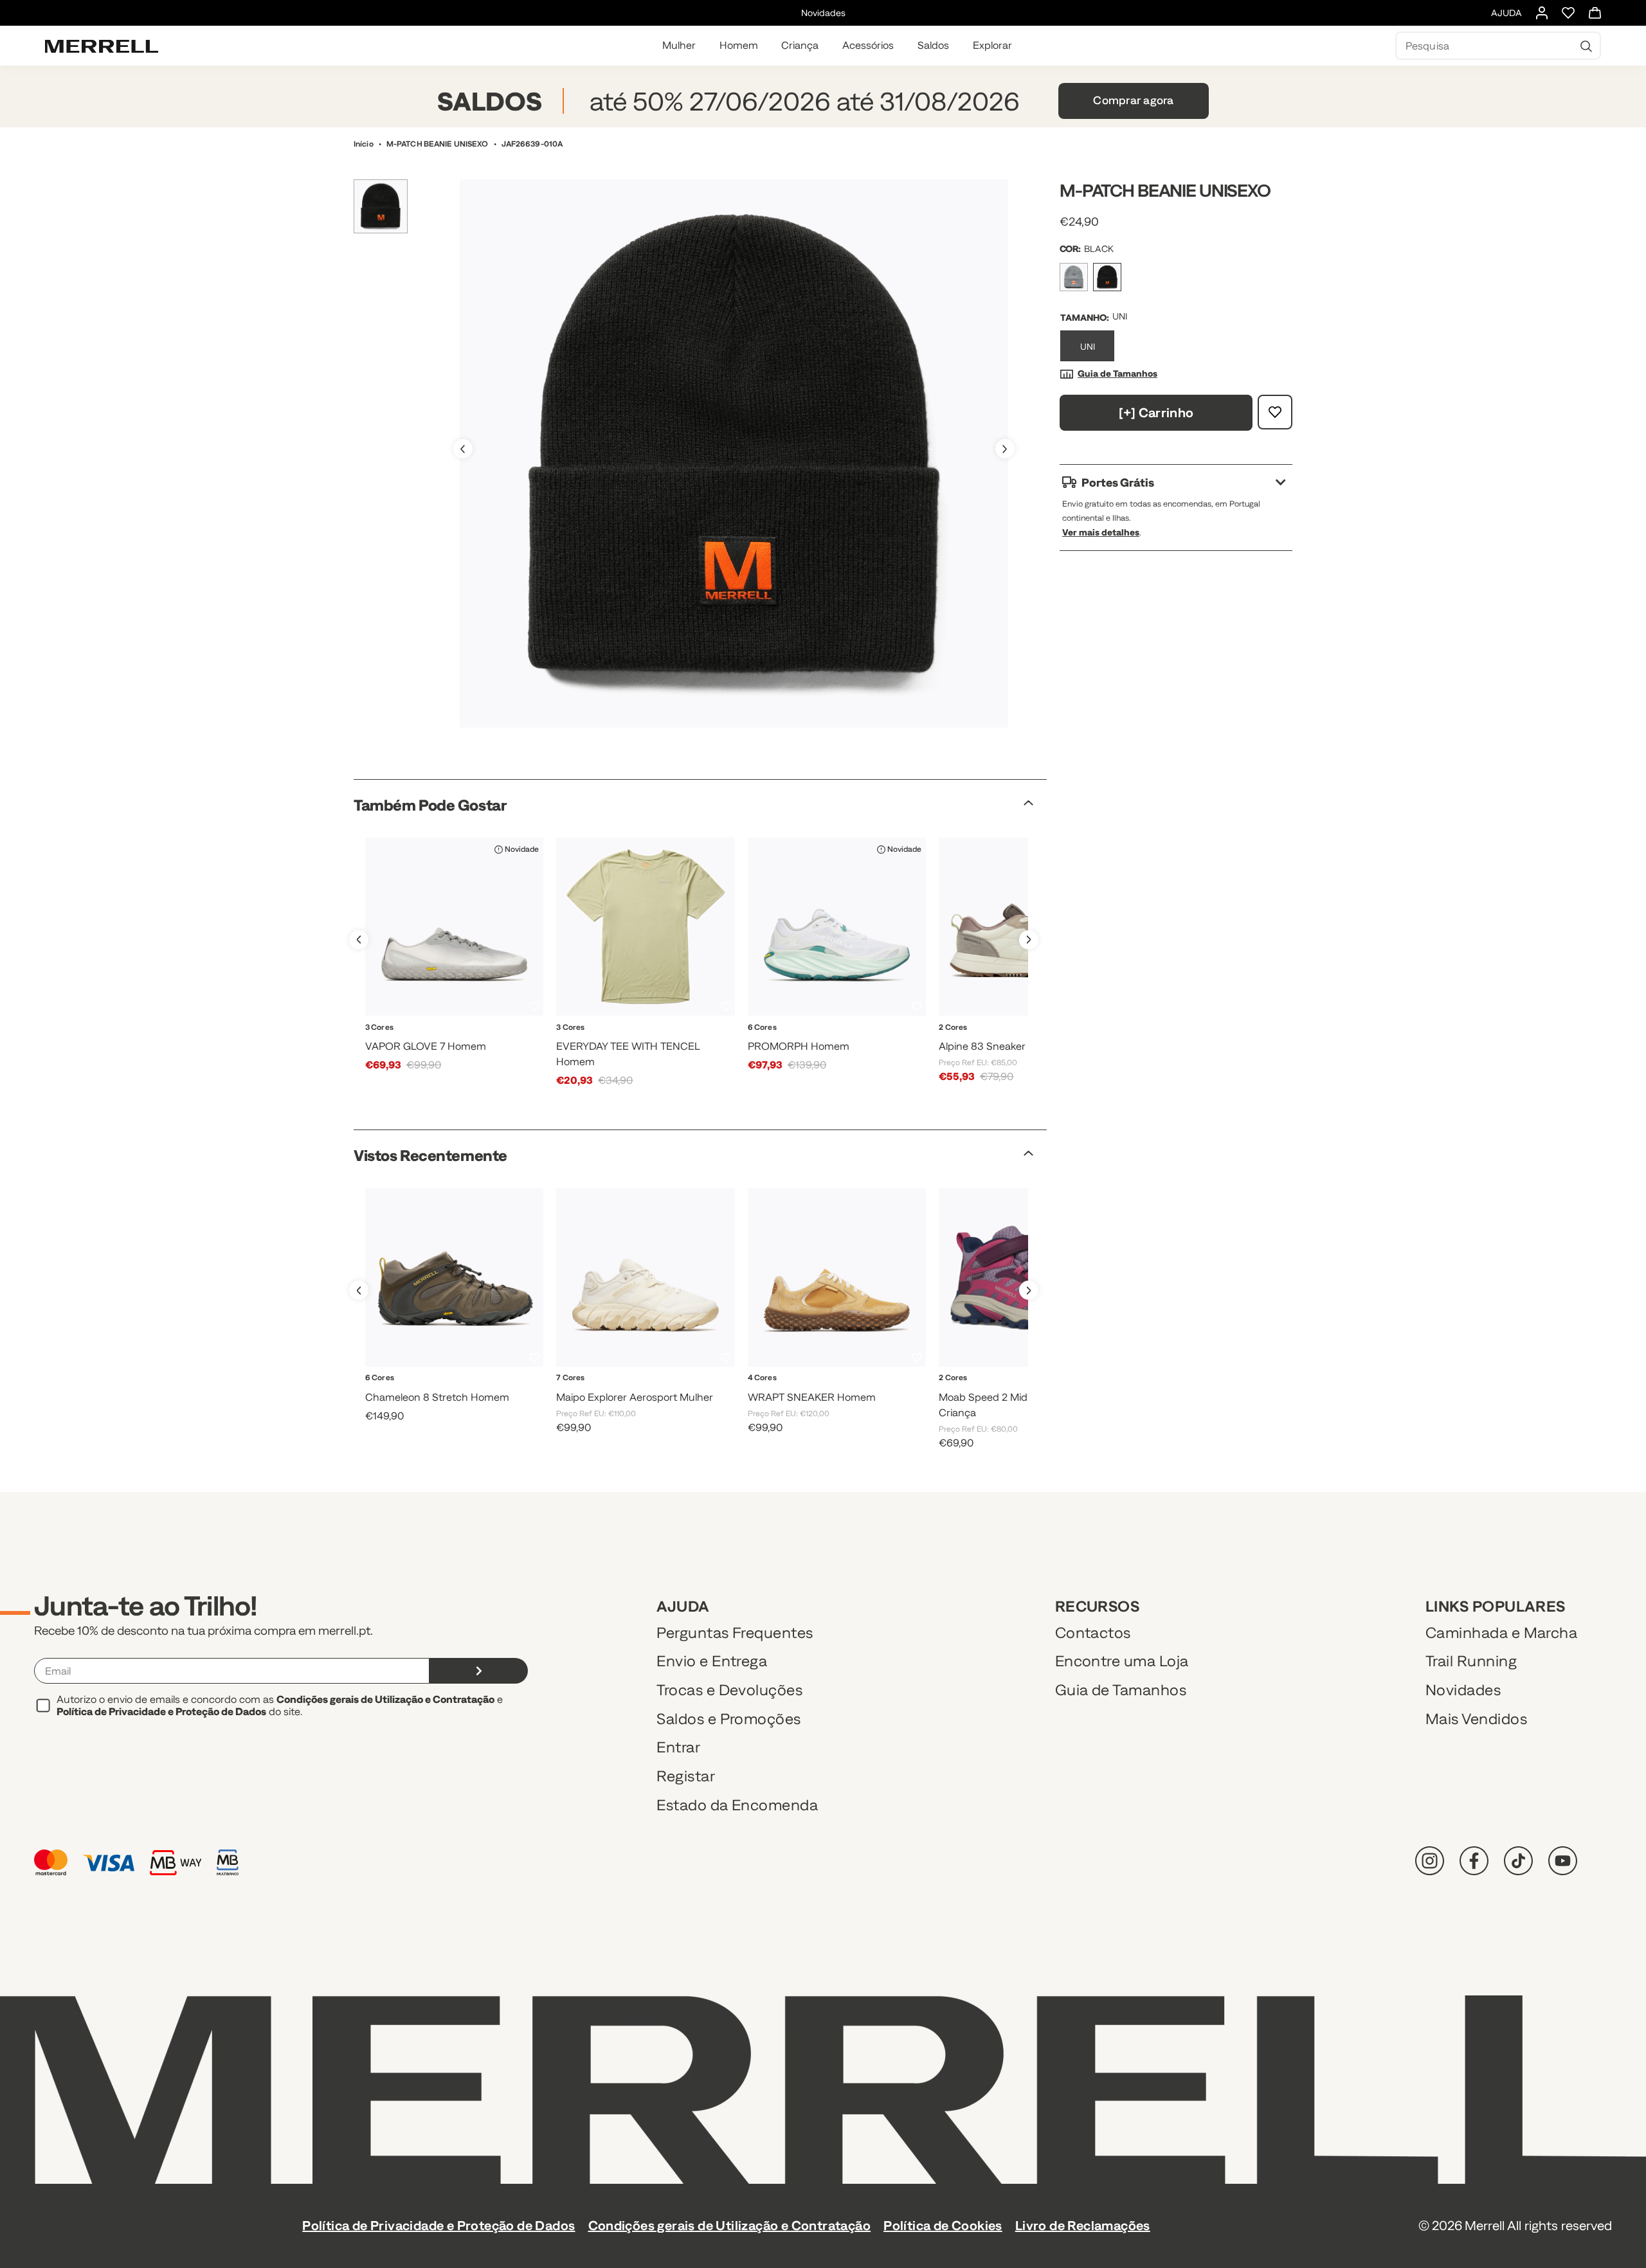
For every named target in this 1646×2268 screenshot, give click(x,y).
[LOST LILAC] (707, 1393)
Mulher (679, 45)
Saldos (933, 45)
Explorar (992, 45)
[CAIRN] (882, 1042)
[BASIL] (614, 1042)
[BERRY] (1011, 1393)
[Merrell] (102, 46)
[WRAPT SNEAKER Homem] (837, 1277)
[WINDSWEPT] (676, 1393)
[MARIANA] (646, 1042)
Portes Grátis (1118, 482)
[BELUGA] (470, 1393)
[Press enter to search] (1586, 46)
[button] (1005, 449)
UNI (1088, 346)
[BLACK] (454, 1042)
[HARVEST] (789, 1393)
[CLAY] (500, 1393)
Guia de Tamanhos (1117, 373)
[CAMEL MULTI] (1011, 1042)
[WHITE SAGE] (486, 1042)
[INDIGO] (615, 1393)
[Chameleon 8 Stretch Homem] (454, 1277)
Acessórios (868, 45)
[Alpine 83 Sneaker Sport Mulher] (1028, 927)
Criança (800, 45)
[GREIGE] (646, 1393)
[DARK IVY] (821, 1393)
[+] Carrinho (1156, 412)
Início (364, 144)
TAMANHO (1083, 318)
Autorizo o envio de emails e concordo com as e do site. (280, 1705)
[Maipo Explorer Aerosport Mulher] (645, 1277)
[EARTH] (439, 1393)
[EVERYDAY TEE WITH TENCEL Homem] (645, 927)
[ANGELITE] (852, 1042)
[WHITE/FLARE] (821, 1042)
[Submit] (479, 1671)
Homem (739, 45)
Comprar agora (1133, 100)
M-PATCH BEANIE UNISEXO (438, 144)
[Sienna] (678, 1042)
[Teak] (884, 1393)
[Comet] (852, 1393)
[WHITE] (422, 1042)
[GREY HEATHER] (1074, 277)
